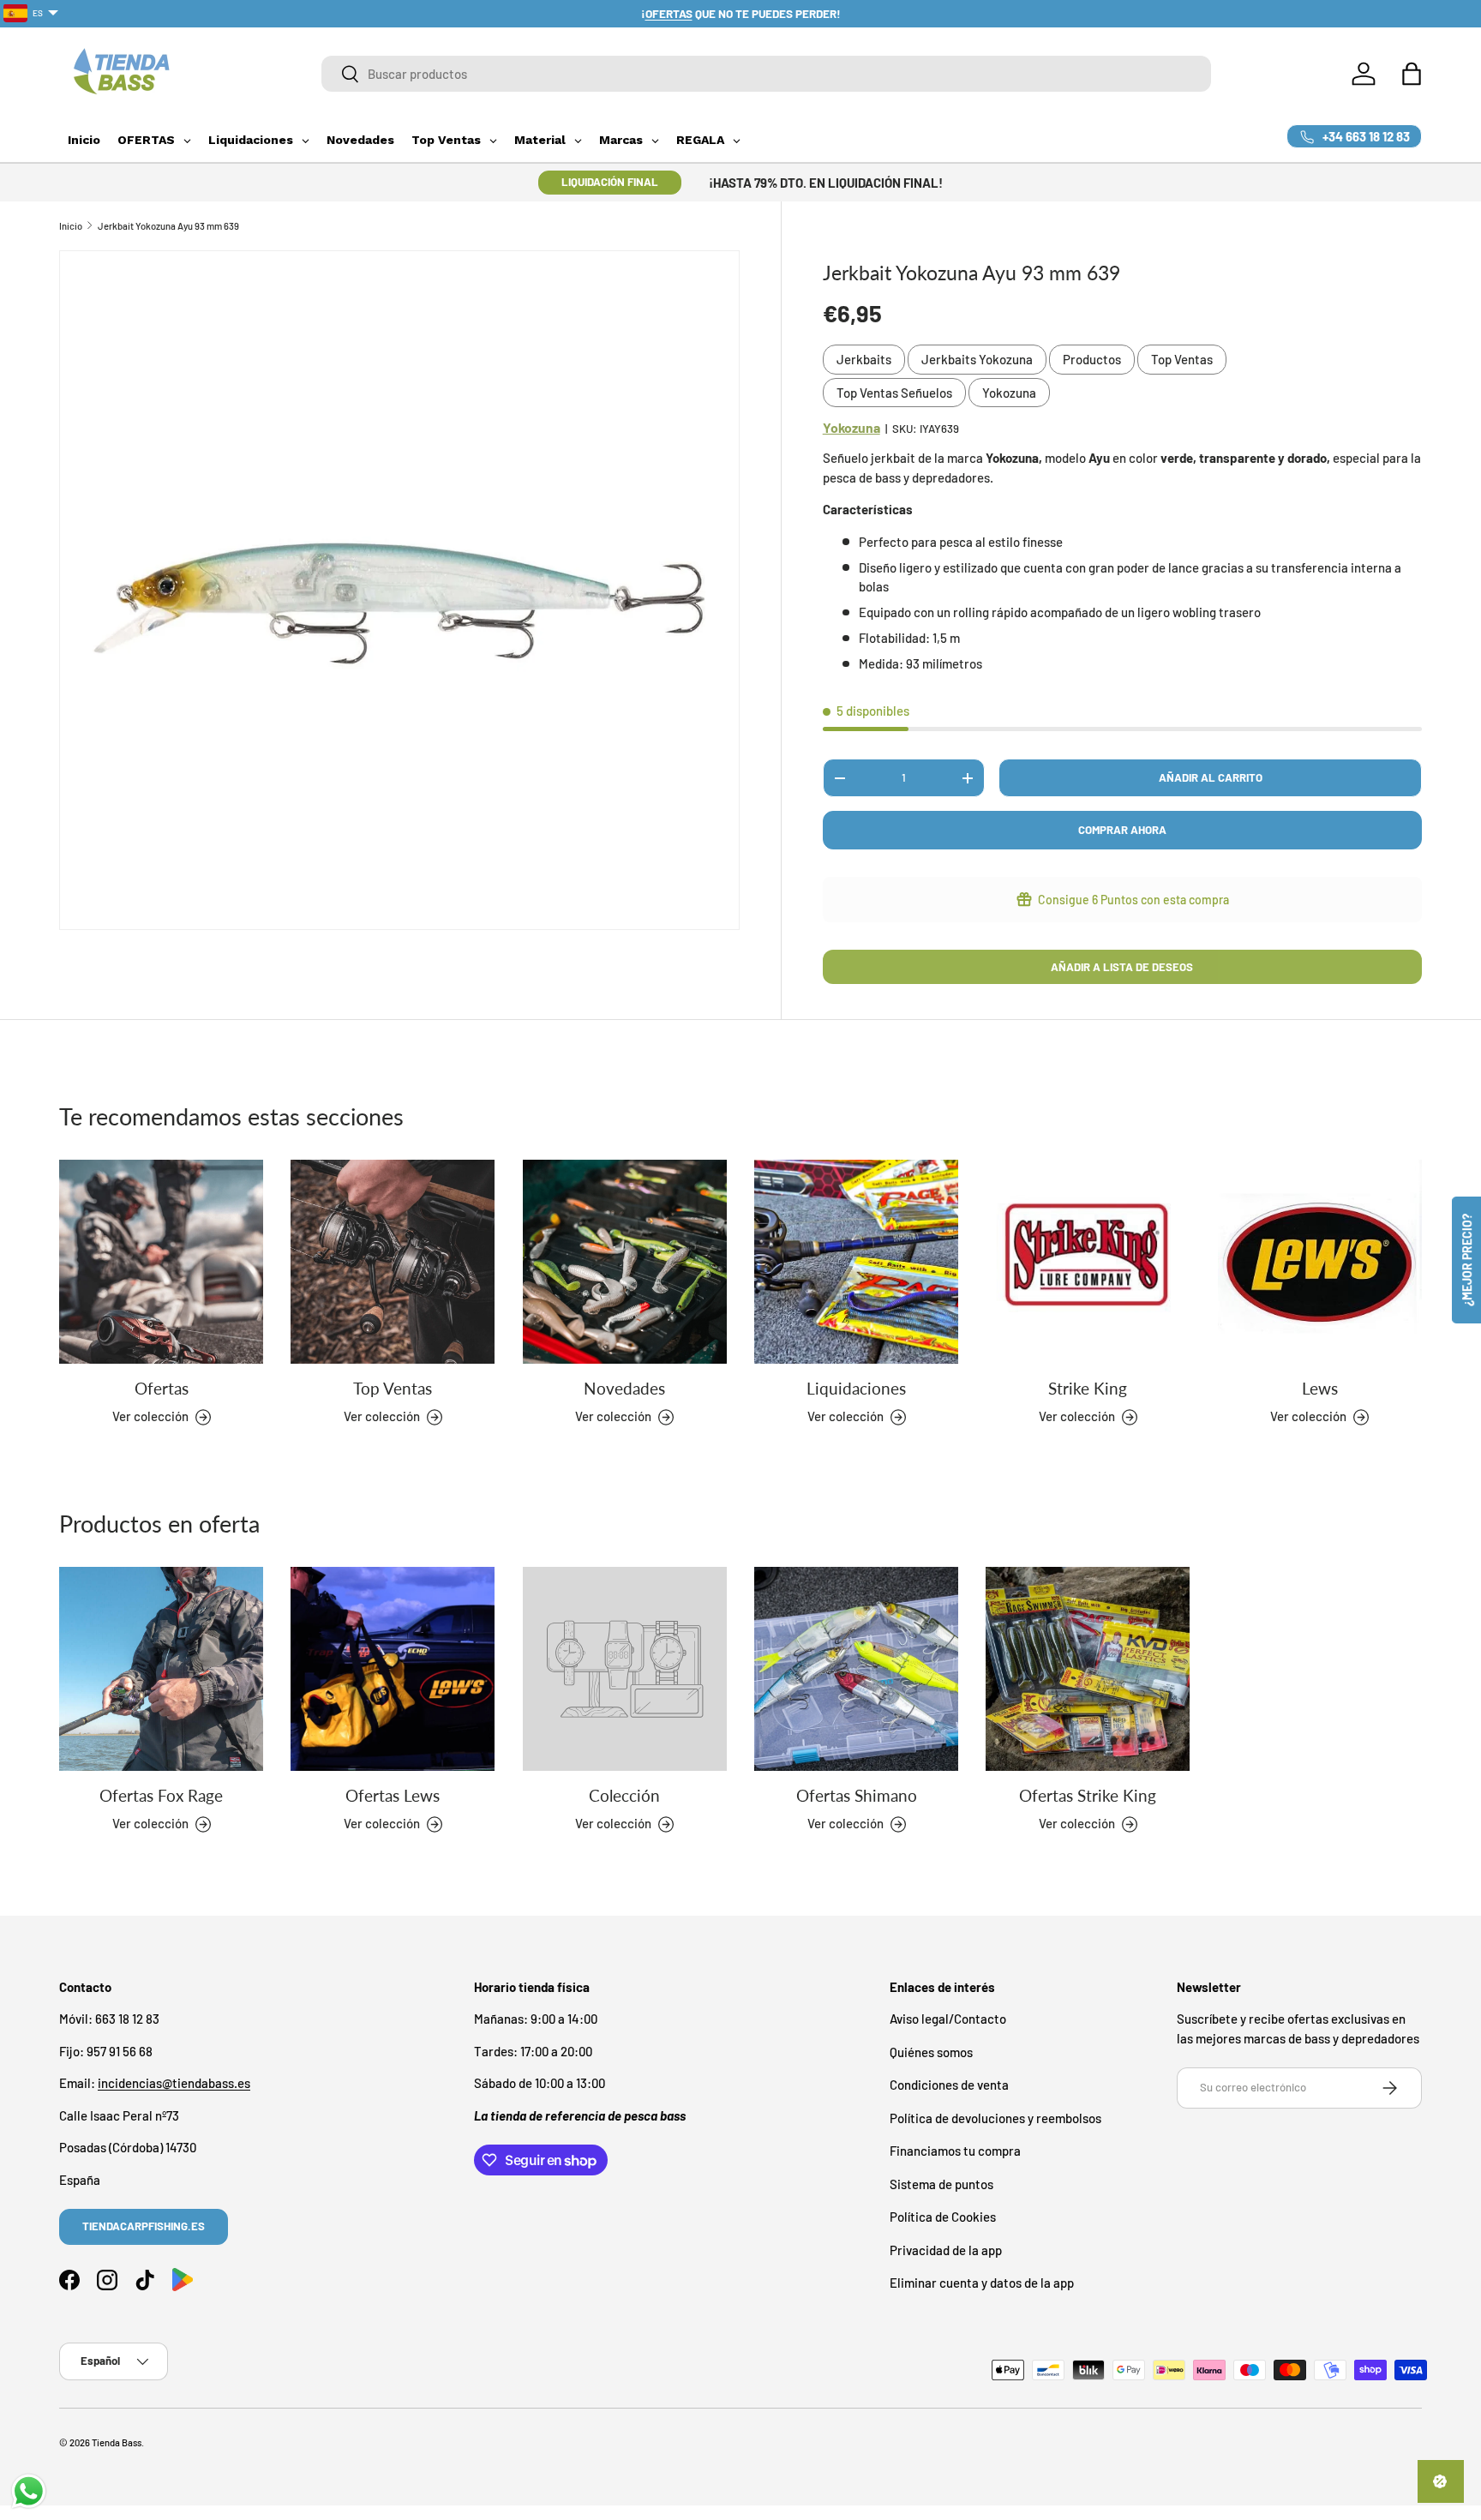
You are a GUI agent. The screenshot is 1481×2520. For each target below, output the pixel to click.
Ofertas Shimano (857, 1795)
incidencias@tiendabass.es (174, 2084)
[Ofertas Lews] (393, 1669)
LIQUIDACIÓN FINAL (610, 182)
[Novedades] (625, 1262)
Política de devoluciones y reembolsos (995, 2118)
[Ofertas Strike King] (1088, 1669)
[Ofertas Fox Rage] (161, 1669)
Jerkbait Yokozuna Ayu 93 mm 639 (168, 226)
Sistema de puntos (941, 2184)
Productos (1092, 359)
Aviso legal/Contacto (948, 2019)
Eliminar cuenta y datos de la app (982, 2283)
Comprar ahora (1122, 830)
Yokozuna (1009, 393)
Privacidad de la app (946, 2250)
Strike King (1088, 1388)
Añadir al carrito (1211, 777)
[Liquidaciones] (856, 1262)
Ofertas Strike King (1088, 1795)
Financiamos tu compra (955, 2151)
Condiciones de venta (949, 2085)
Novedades (624, 1388)
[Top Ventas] (393, 1262)
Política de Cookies (943, 2217)
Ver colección (613, 1824)
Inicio (71, 226)
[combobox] (766, 74)
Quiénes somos (931, 2052)
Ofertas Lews (393, 1795)
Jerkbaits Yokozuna (977, 359)
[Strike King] (1088, 1262)
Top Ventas (1182, 359)
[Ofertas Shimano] (856, 1669)
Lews (1320, 1388)
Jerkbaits (864, 359)
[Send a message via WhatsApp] (29, 2491)
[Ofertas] (161, 1262)
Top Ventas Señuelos (894, 393)
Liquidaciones (856, 1388)
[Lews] (1320, 1262)
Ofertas (162, 1388)
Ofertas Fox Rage (161, 1795)
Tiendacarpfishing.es (144, 2226)
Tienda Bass (117, 2442)
